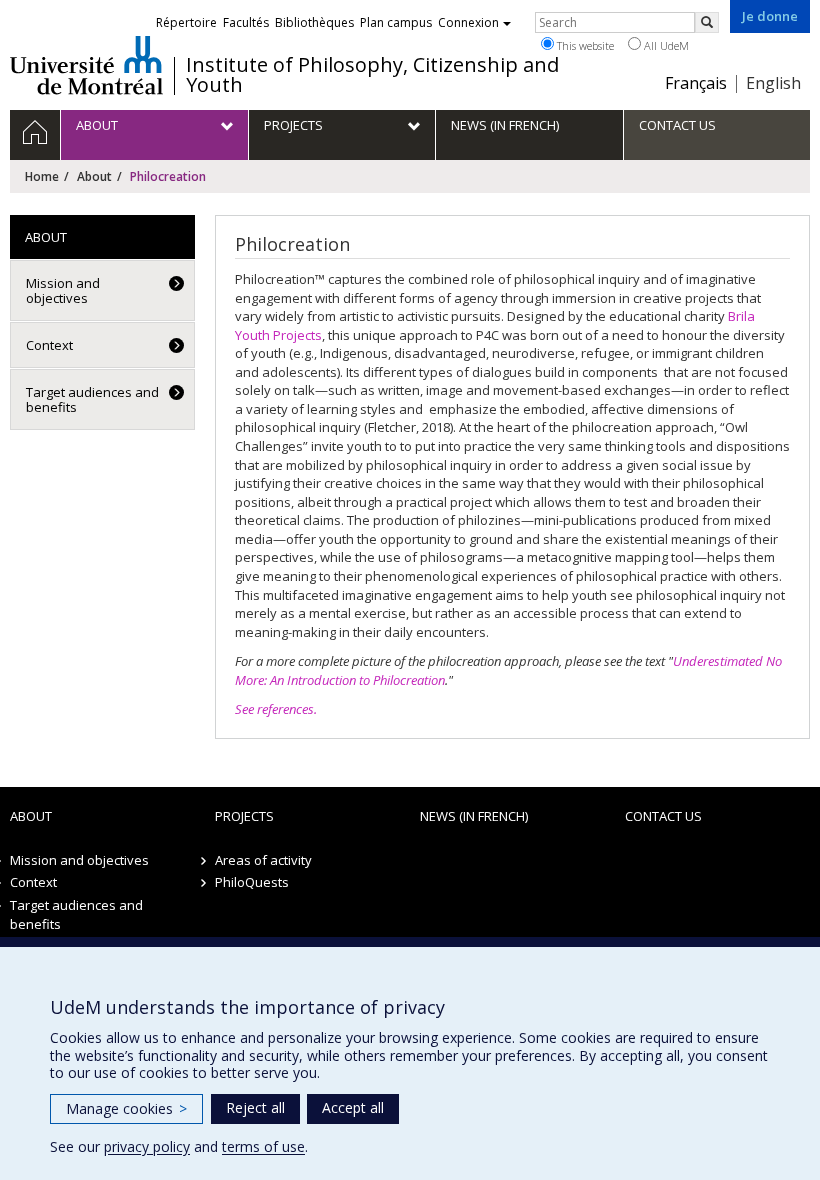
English (773, 83)
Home (42, 176)
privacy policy (147, 1146)
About (94, 176)
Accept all (353, 1107)
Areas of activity (263, 860)
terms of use (263, 1146)
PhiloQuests (252, 882)
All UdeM (665, 45)
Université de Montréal (86, 65)
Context (49, 345)
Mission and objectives (63, 290)
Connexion (468, 22)
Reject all (255, 1107)
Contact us (663, 816)
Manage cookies (126, 1108)
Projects (244, 816)
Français (696, 83)
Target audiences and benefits (92, 399)
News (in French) (474, 816)
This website (584, 45)
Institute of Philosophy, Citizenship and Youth (372, 75)
